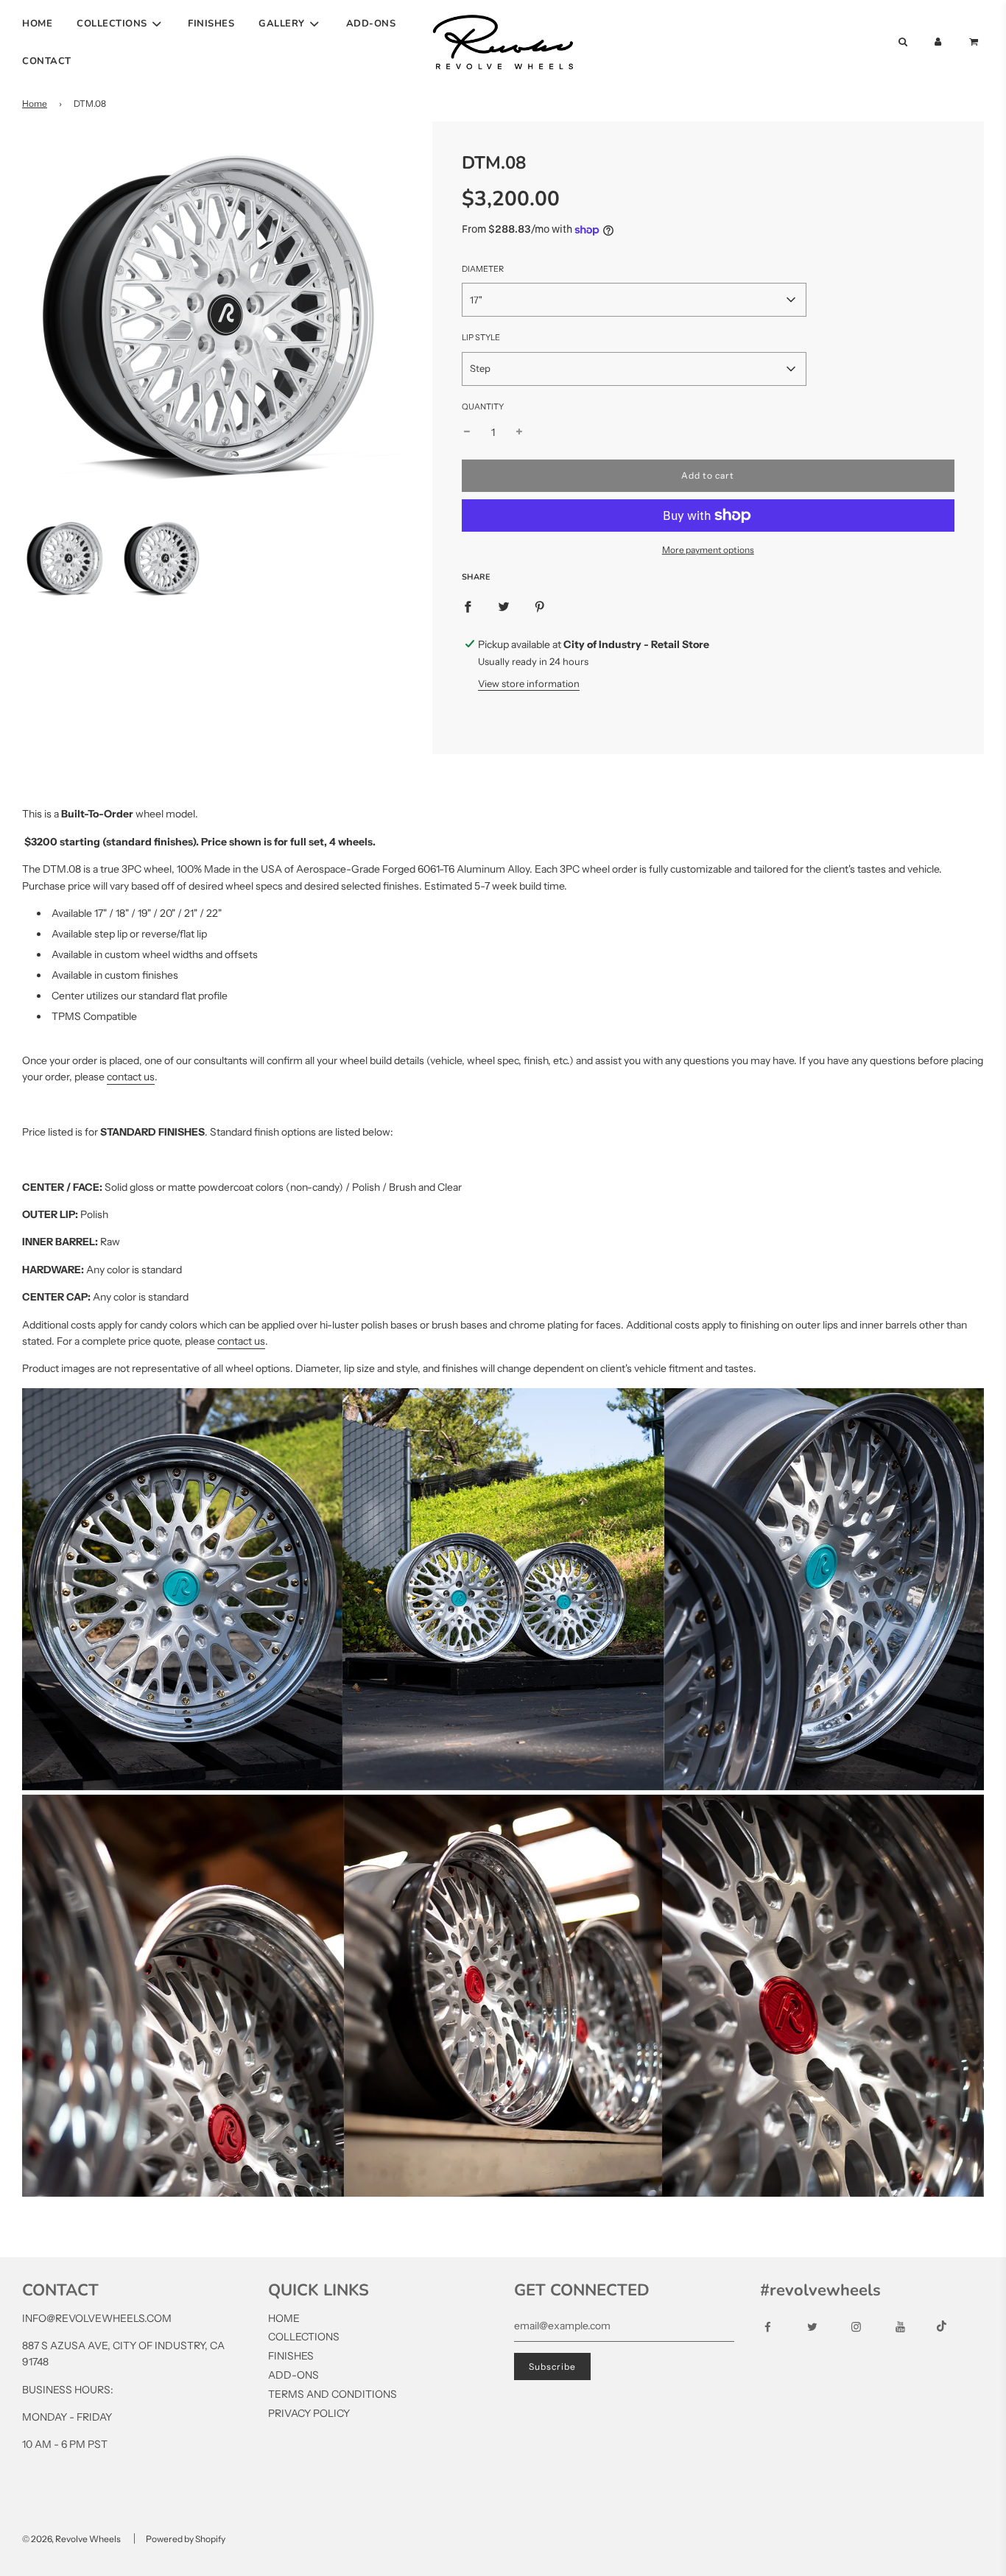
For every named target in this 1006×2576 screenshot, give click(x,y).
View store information (529, 683)
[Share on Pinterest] (540, 606)
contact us (131, 1077)
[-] (467, 432)
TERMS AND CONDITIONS (333, 2394)
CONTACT (47, 61)
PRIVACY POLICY (309, 2413)
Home (35, 103)
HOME (37, 24)
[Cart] (975, 42)
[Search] (902, 42)
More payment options (708, 550)
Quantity (483, 407)
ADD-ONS (371, 24)
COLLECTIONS (304, 2337)
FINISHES (211, 24)
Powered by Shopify (186, 2539)
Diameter (483, 269)
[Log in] (938, 42)
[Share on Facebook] (468, 606)
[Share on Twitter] (504, 606)
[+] (519, 432)
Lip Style (481, 337)
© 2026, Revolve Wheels (71, 2539)
